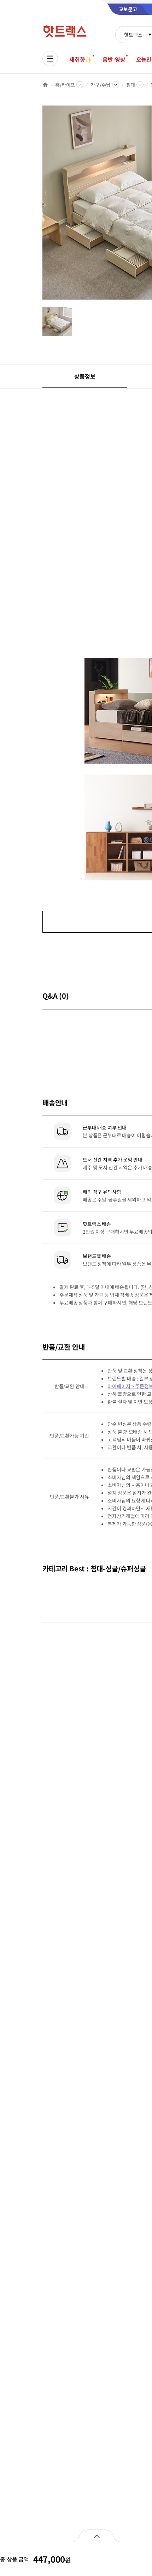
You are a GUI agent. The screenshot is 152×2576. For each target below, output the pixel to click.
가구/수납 (100, 85)
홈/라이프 (65, 85)
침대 (131, 85)
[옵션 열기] (96, 2536)
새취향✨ (81, 59)
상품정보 (85, 376)
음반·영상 (114, 59)
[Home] (45, 85)
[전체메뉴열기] (50, 59)
